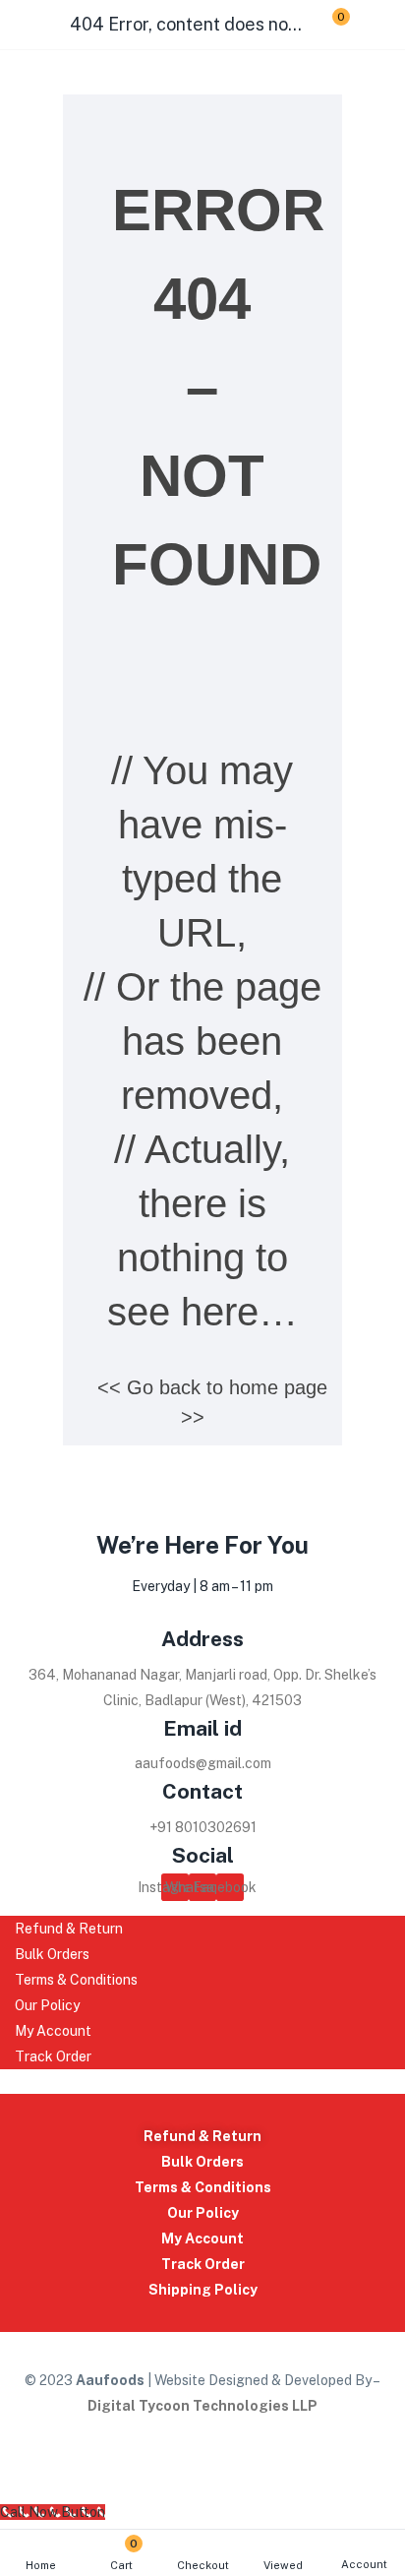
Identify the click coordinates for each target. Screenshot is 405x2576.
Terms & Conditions (203, 2187)
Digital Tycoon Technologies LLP (202, 2406)
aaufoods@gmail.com (203, 1763)
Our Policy (203, 2213)
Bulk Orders (202, 2162)
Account (364, 2564)
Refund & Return (202, 2136)
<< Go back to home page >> (212, 1402)
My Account (202, 2239)
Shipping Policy (203, 2290)
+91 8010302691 (203, 1827)
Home (41, 2565)
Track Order (203, 2264)
